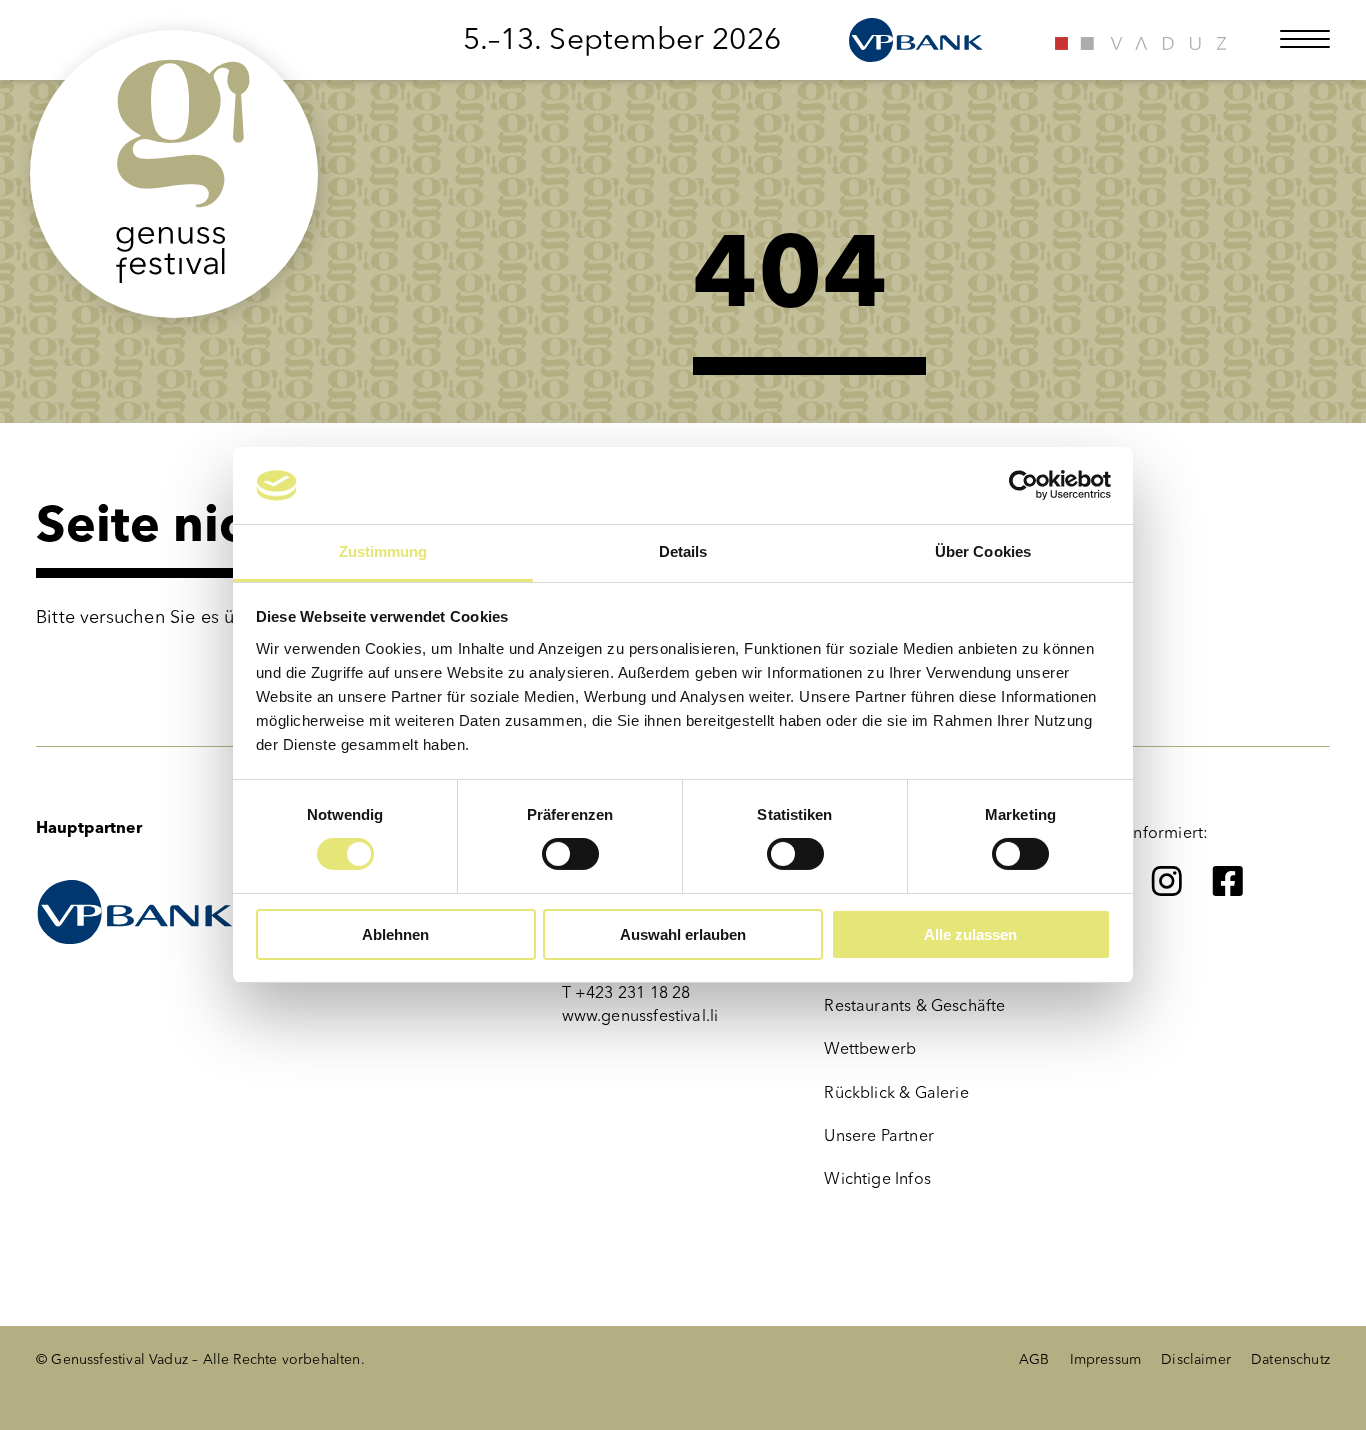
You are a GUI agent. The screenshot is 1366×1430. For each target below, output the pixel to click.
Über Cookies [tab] (983, 551)
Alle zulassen (970, 934)
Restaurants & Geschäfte (914, 1005)
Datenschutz (1290, 1359)
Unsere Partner (879, 1135)
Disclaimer (1196, 1359)
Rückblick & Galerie (896, 1092)
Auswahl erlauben (683, 934)
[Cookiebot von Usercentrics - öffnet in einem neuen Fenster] (1023, 485)
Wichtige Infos (877, 1178)
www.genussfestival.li (640, 1015)
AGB (1034, 1359)
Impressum (1106, 1359)
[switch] (570, 854)
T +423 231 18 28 (626, 992)
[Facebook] (1228, 881)
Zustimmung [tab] (383, 551)
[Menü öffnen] (1305, 39)
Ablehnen (395, 934)
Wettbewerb (870, 1048)
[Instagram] (1167, 881)
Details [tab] (683, 551)
